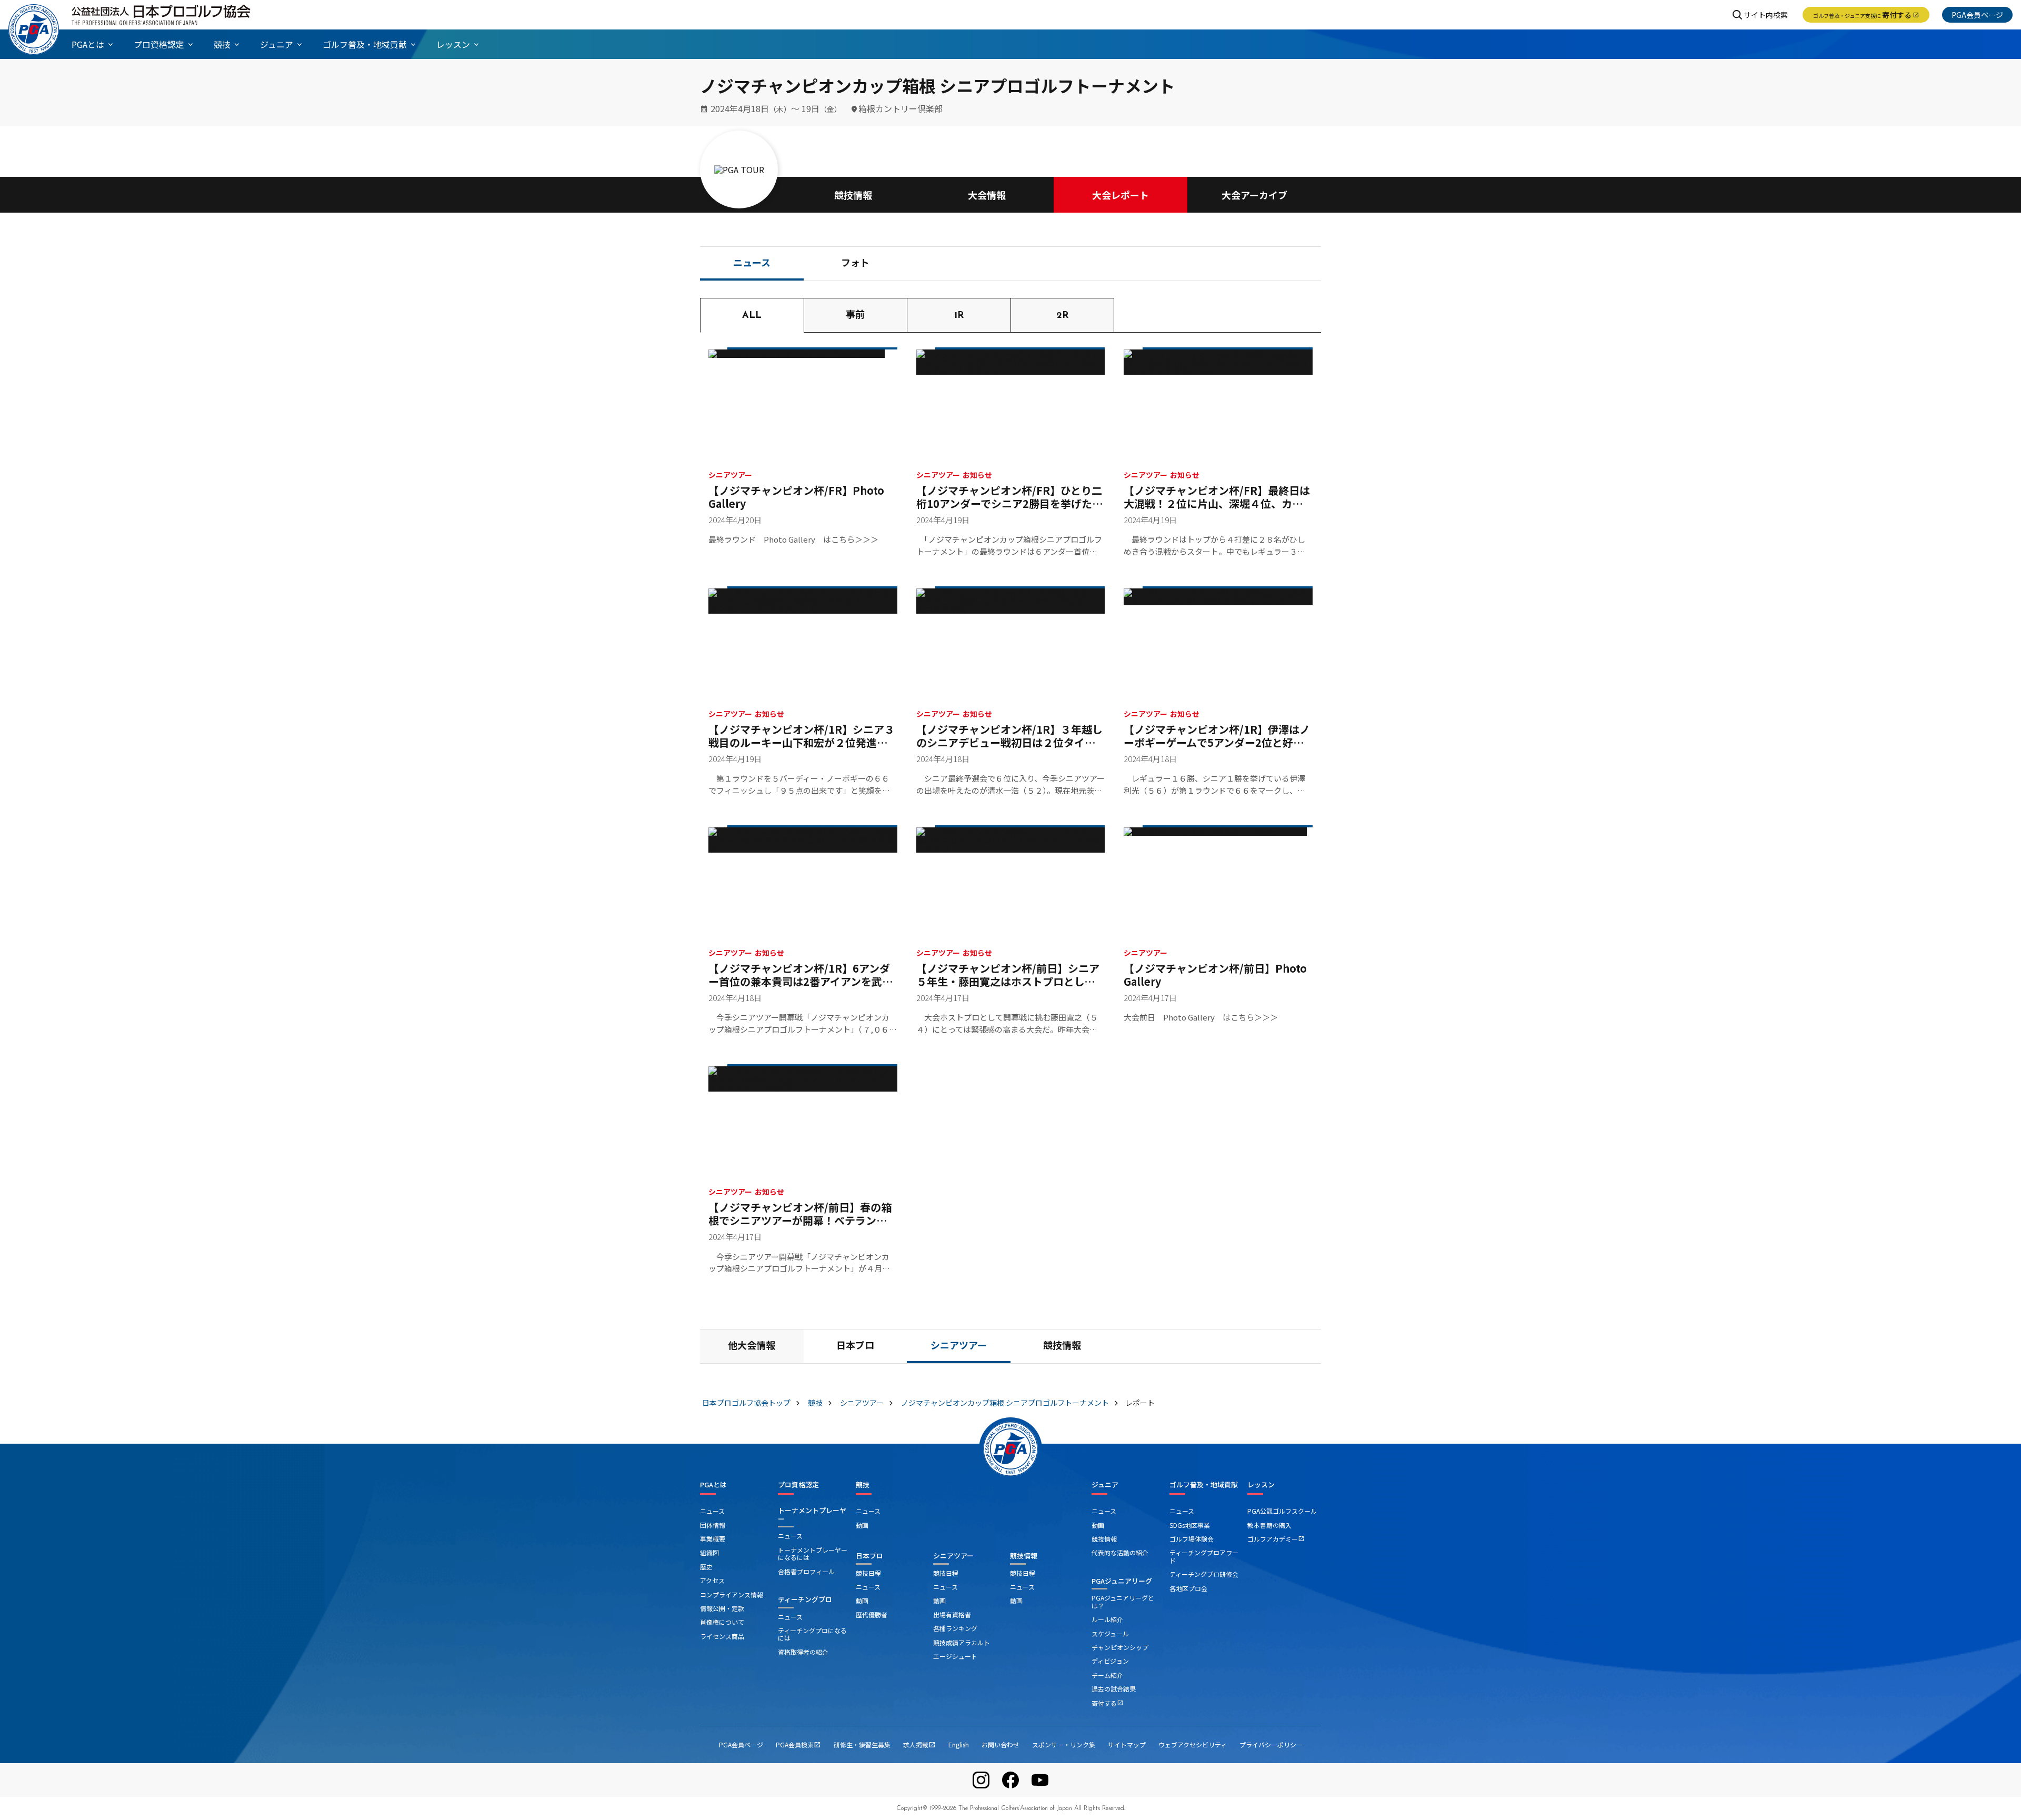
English (959, 1744)
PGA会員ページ (1977, 15)
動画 (862, 1525)
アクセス (712, 1580)
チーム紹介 (1107, 1675)
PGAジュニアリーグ (1122, 1581)
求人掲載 (919, 1744)
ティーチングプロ (805, 1599)
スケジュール (1110, 1633)
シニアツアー (959, 1347)
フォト (855, 264)
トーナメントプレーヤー (812, 1514)
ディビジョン (1110, 1661)
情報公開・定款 (722, 1608)
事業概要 (713, 1539)
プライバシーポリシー (1271, 1744)
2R (1062, 316)
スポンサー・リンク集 (1064, 1744)
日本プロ (855, 1347)
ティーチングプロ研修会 (1204, 1574)
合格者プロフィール (806, 1571)
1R (959, 316)
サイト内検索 (1766, 15)
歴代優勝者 (872, 1614)
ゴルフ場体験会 (1192, 1539)
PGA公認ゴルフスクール (1282, 1511)
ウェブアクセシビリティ (1193, 1744)
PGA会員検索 (798, 1744)
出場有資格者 (952, 1614)
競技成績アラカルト (962, 1642)
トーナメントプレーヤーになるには (813, 1553)
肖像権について (722, 1622)
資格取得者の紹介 (803, 1652)
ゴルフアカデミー (1276, 1539)
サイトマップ (1127, 1744)
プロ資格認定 (798, 1485)
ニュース (752, 264)
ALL (752, 316)
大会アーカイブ (1254, 195)
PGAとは (713, 1485)
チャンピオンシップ (1120, 1647)
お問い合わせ (1001, 1744)
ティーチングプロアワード (1204, 1556)
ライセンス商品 (722, 1636)
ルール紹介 (1107, 1619)
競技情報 (853, 195)
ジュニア (1105, 1485)
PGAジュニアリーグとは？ (1123, 1601)
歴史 (706, 1567)
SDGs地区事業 (1190, 1525)
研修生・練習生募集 (862, 1744)
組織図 (709, 1552)
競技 (863, 1485)
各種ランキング (955, 1628)
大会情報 (987, 195)
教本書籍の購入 (1269, 1525)
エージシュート (955, 1656)
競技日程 (868, 1573)
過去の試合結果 (1114, 1689)
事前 (855, 316)
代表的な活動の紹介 (1120, 1552)
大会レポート (1120, 195)
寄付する (1866, 15)
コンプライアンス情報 (732, 1594)
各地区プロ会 (1188, 1588)
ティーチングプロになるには (812, 1634)
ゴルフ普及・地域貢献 (1204, 1485)
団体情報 (713, 1525)
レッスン (1261, 1485)
